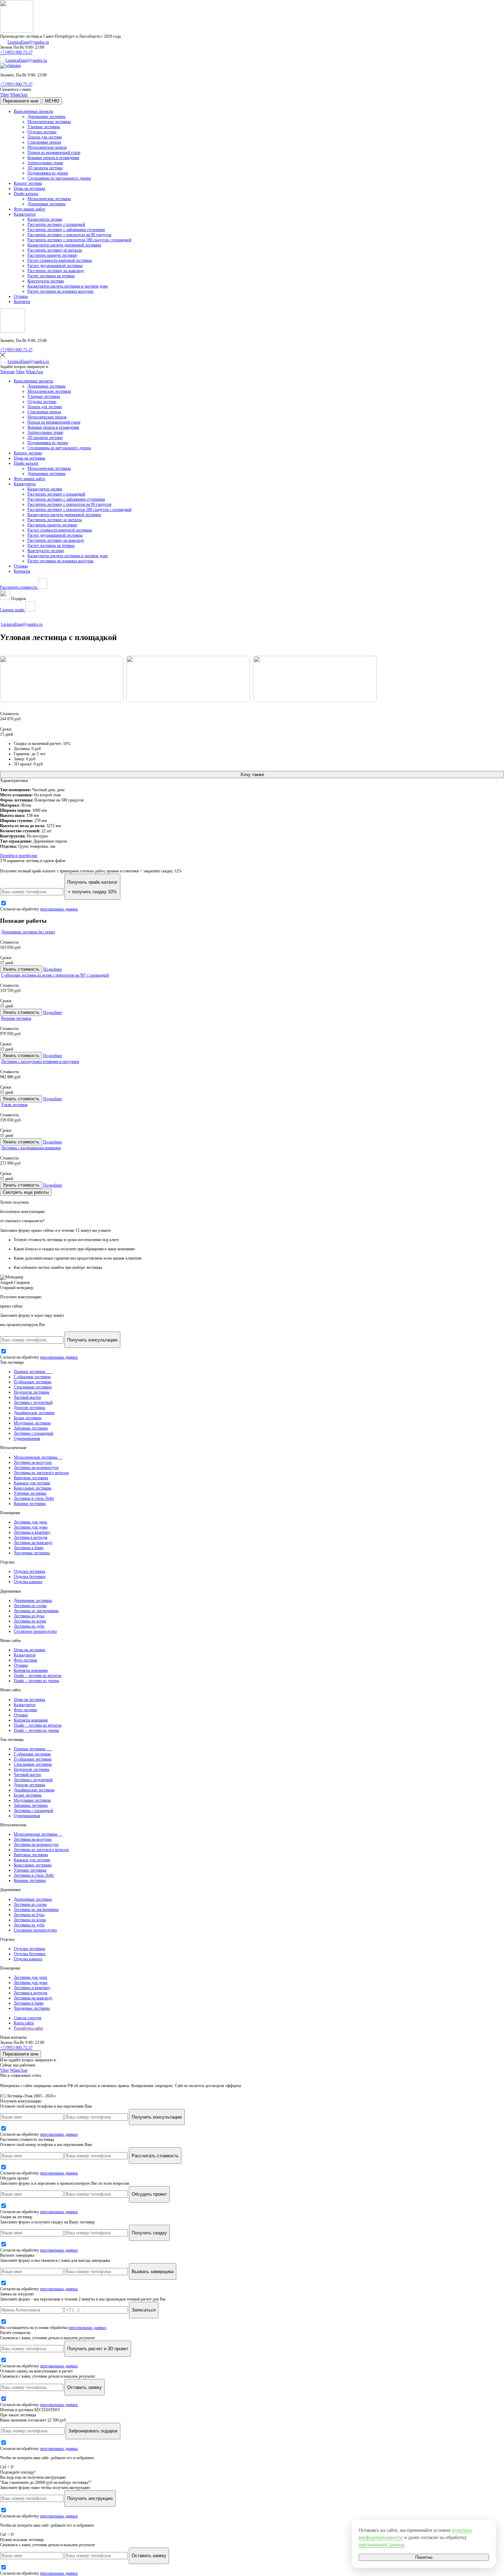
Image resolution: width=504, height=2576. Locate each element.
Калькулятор (25, 214)
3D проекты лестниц (45, 168)
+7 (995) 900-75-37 (16, 52)
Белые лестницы (28, 1418)
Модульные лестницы (32, 1423)
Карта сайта (24, 2023)
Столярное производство (35, 1631)
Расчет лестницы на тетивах (51, 276)
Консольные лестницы (33, 1488)
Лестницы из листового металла (41, 1473)
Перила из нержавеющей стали (54, 152)
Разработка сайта (28, 2028)
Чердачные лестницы (32, 1553)
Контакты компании (31, 1670)
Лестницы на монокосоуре (36, 1468)
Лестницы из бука (29, 1616)
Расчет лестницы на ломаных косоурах (61, 291)
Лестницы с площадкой (33, 1433)
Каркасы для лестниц (32, 1483)
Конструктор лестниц (46, 281)
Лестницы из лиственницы (36, 1611)
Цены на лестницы (29, 188)
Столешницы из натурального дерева (59, 178)
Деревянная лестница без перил (28, 932)
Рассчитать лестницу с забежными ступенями (66, 230)
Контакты (22, 302)
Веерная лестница (16, 1018)
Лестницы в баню (29, 1548)
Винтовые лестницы (31, 1478)
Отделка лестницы (29, 1571)
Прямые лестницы (33, 1372)
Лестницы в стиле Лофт (34, 1498)
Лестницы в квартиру (32, 1532)
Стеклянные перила (44, 142)
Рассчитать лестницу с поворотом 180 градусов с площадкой (79, 240)
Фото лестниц (25, 1660)
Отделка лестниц (42, 132)
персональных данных (59, 909)
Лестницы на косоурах (33, 1462)
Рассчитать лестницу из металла (55, 250)
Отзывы (21, 296)
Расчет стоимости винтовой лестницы (60, 260)
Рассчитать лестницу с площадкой (56, 224)
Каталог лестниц (28, 183)
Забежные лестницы (31, 1428)
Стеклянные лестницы (33, 1387)
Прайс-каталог (26, 194)
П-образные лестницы (33, 1382)
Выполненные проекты (33, 111)
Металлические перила (47, 147)
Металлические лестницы (49, 122)
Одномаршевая (27, 1438)
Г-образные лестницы (32, 1377)
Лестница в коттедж (31, 1537)
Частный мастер (27, 1397)
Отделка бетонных (30, 1577)
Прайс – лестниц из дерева (36, 1681)
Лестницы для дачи (31, 1522)
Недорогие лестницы (32, 1392)
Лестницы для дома (31, 1527)
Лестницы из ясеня (30, 1621)
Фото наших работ (29, 209)
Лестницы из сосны (30, 1606)
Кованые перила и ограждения (53, 158)
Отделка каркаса (28, 1582)
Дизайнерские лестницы (34, 1413)
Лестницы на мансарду (33, 1543)
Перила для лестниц (45, 137)
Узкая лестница (14, 1105)
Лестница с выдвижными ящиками (31, 1148)
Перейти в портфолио (19, 856)
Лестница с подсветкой (33, 1402)
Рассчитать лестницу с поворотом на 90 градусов (69, 235)
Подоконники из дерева (48, 173)
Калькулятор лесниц (45, 219)
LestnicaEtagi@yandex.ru (28, 42)
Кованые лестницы (30, 1504)
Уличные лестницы (44, 127)
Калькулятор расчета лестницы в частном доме (68, 286)
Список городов (28, 2018)
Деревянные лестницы (46, 116)
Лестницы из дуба (29, 1626)
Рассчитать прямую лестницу (52, 255)
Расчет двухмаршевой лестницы (55, 266)
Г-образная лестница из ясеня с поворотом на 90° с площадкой (55, 975)
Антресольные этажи (45, 163)
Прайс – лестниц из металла (38, 1676)
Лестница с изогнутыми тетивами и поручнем (40, 1062)
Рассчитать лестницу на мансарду (56, 271)
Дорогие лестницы (29, 1408)
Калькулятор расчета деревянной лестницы (64, 245)
